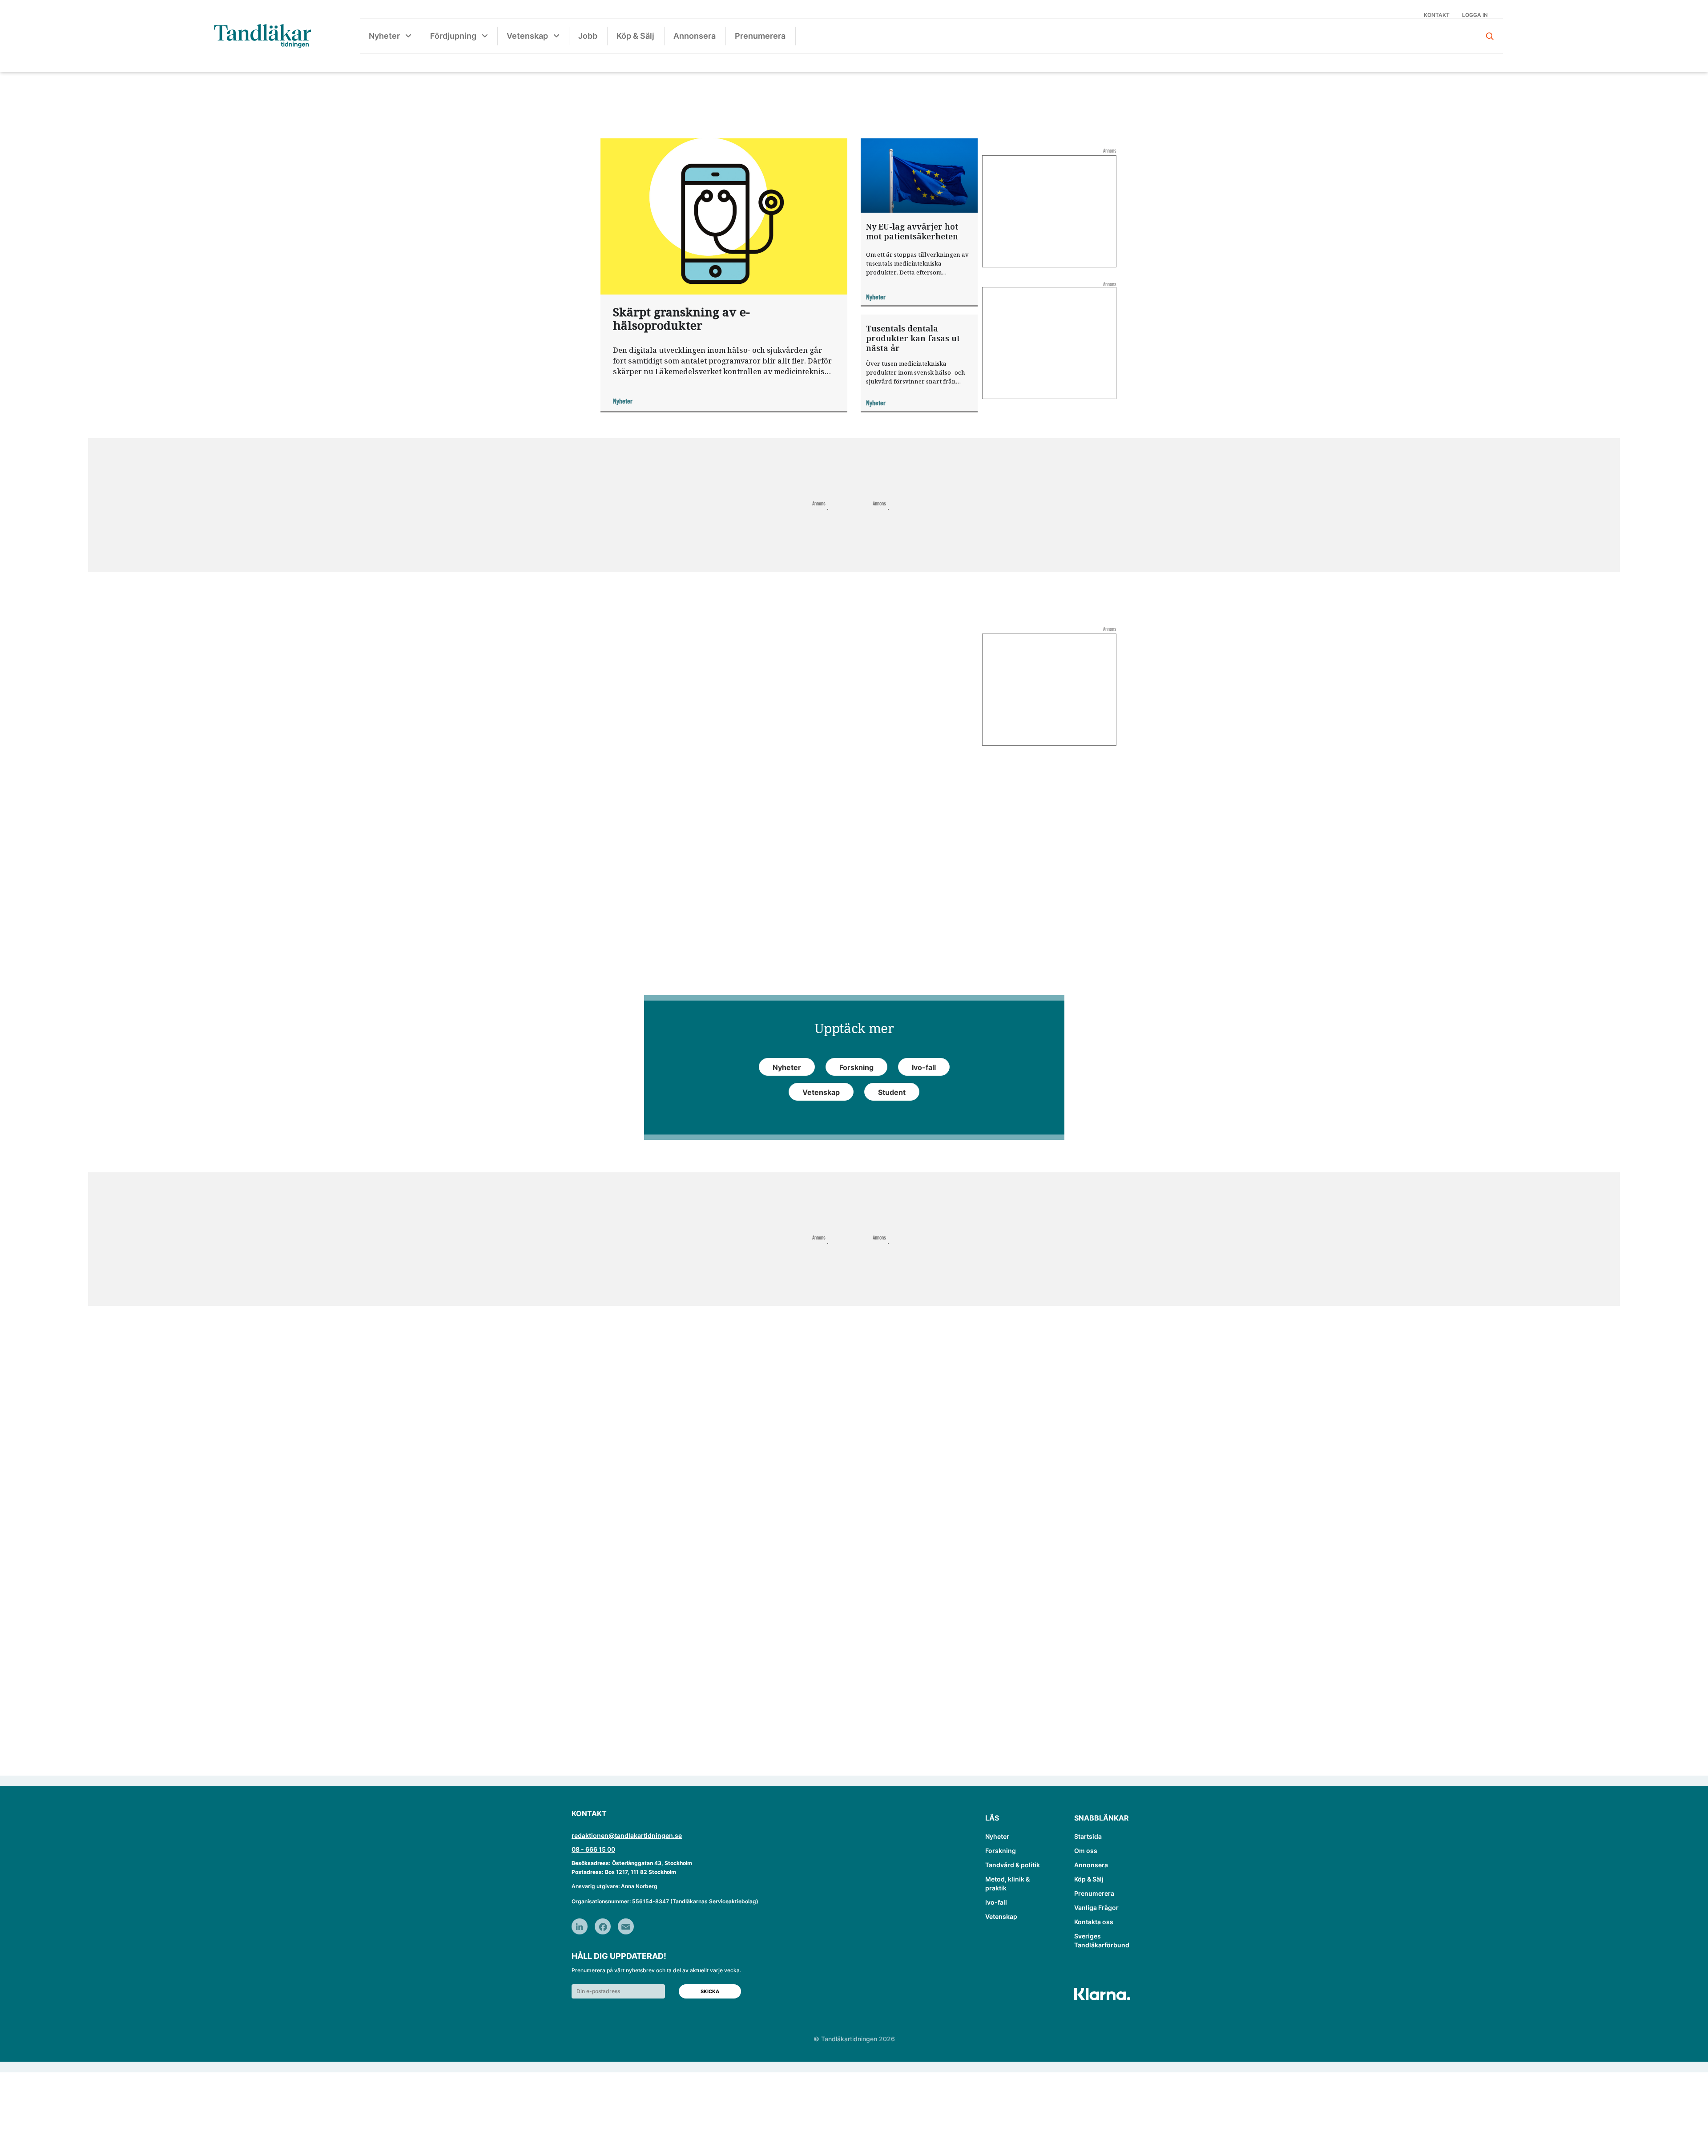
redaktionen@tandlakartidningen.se (627, 1835)
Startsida (1088, 1836)
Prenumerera (760, 36)
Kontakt (1437, 15)
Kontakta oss (1094, 1922)
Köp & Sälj (635, 36)
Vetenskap (527, 36)
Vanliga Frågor (1096, 1908)
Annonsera (695, 36)
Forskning (1001, 1851)
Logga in (1475, 15)
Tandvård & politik (1013, 1865)
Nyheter (384, 36)
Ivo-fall (996, 1902)
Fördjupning (453, 36)
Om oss (1086, 1851)
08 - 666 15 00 (593, 1849)
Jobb (588, 36)
